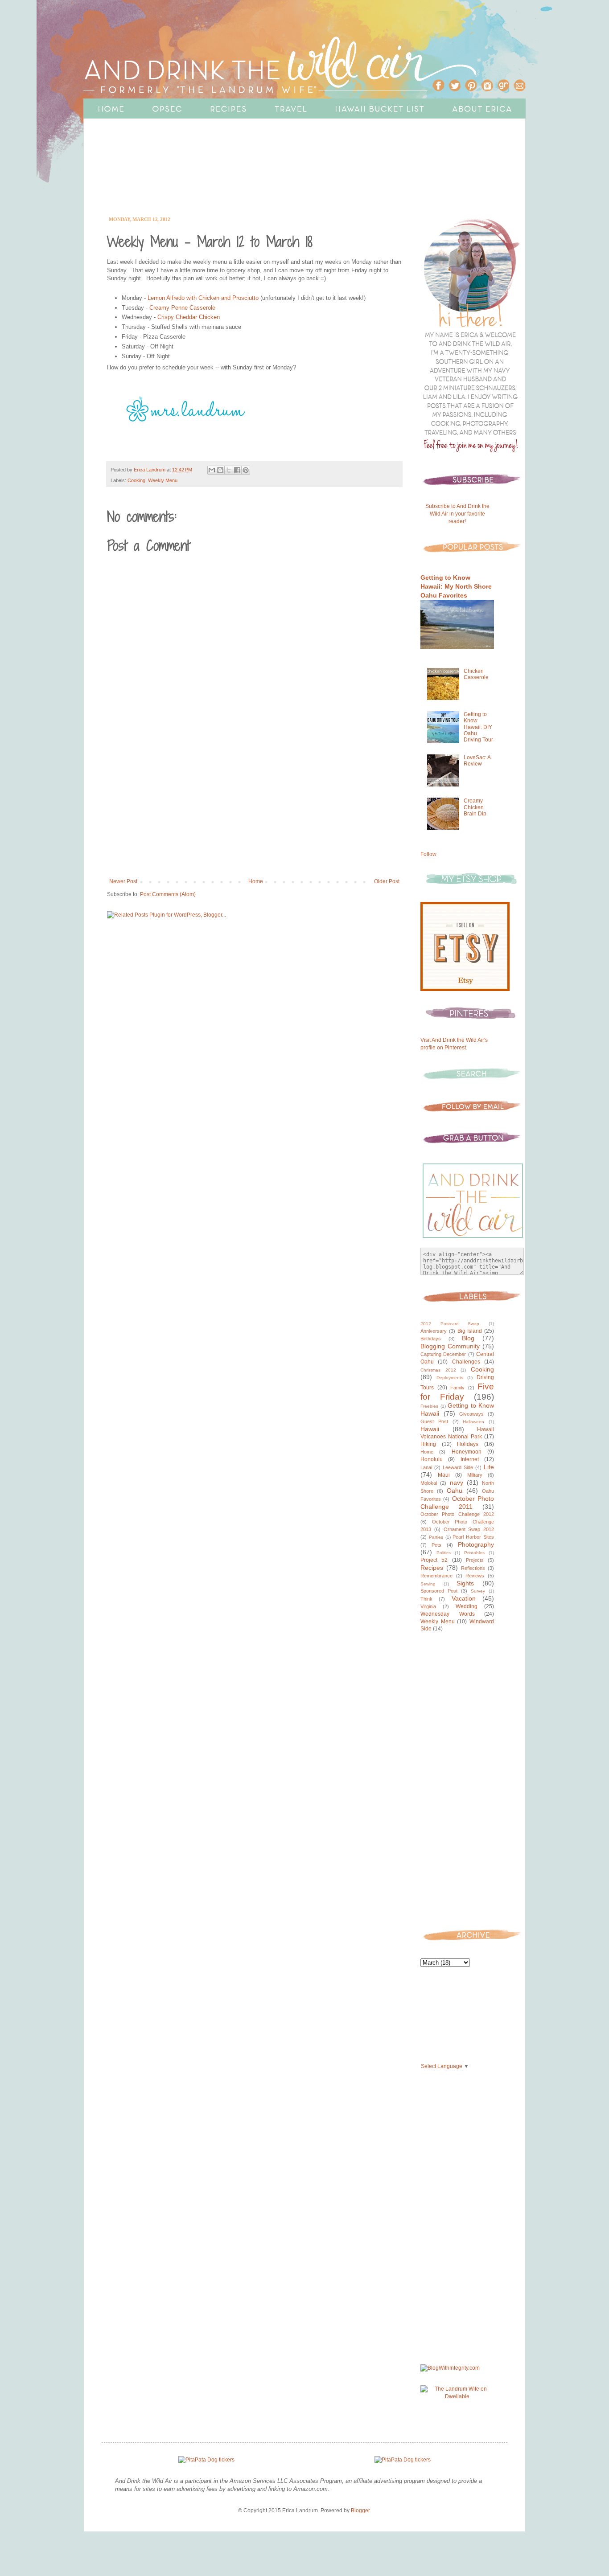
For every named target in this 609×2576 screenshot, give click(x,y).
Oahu (455, 1491)
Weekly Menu (163, 480)
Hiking (428, 1444)
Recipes (432, 1568)
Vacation (464, 1598)
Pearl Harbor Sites (473, 1537)
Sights (465, 1583)
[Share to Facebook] (237, 470)
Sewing (428, 1584)
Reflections (473, 1568)
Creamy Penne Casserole (182, 308)
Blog (468, 1338)
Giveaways (471, 1414)
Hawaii (430, 1429)
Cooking (136, 480)
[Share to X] (229, 470)
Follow (428, 854)
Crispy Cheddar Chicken (189, 317)
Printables (474, 1553)
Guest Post (434, 1421)
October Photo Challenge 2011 (457, 1503)
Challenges (466, 1362)
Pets (436, 1545)
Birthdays (431, 1339)
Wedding (467, 1606)
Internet (470, 1459)
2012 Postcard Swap (450, 1324)
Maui (444, 1475)
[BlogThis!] (220, 470)
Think (426, 1599)
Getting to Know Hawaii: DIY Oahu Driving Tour (478, 727)
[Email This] (212, 470)
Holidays (468, 1444)
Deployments (450, 1378)
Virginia (428, 1606)
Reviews (475, 1576)
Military (475, 1475)
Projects (475, 1560)
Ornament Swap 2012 (469, 1529)
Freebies (429, 1406)
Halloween (473, 1422)
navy (457, 1483)
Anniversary (434, 1331)
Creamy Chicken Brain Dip (475, 807)
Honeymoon (467, 1452)
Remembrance (436, 1576)
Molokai (429, 1483)
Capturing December (443, 1354)
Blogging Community (450, 1346)
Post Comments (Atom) (168, 894)
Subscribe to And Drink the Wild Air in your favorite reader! (457, 514)
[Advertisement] (277, 179)
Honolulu (432, 1459)
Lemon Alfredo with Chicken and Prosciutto (203, 298)
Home (256, 881)
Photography (476, 1544)
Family (457, 1388)
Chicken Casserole (476, 674)
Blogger (360, 2510)
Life (489, 1467)
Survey (478, 1591)
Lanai (426, 1467)
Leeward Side (458, 1467)
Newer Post (123, 881)
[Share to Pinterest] (246, 470)
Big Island (470, 1331)
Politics (444, 1553)
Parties (436, 1537)
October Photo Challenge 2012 (457, 1514)
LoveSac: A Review (477, 761)
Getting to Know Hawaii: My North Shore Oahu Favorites (456, 586)
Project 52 (434, 1560)
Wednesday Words (448, 1614)
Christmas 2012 (438, 1370)
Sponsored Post (439, 1591)
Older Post (387, 881)
